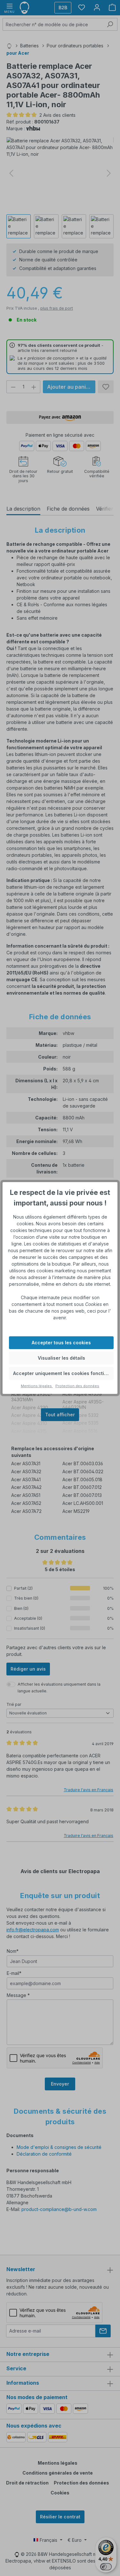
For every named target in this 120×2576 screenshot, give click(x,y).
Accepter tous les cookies (61, 1343)
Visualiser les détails (61, 1358)
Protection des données (77, 1386)
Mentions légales (37, 1386)
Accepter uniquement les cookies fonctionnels (63, 1373)
